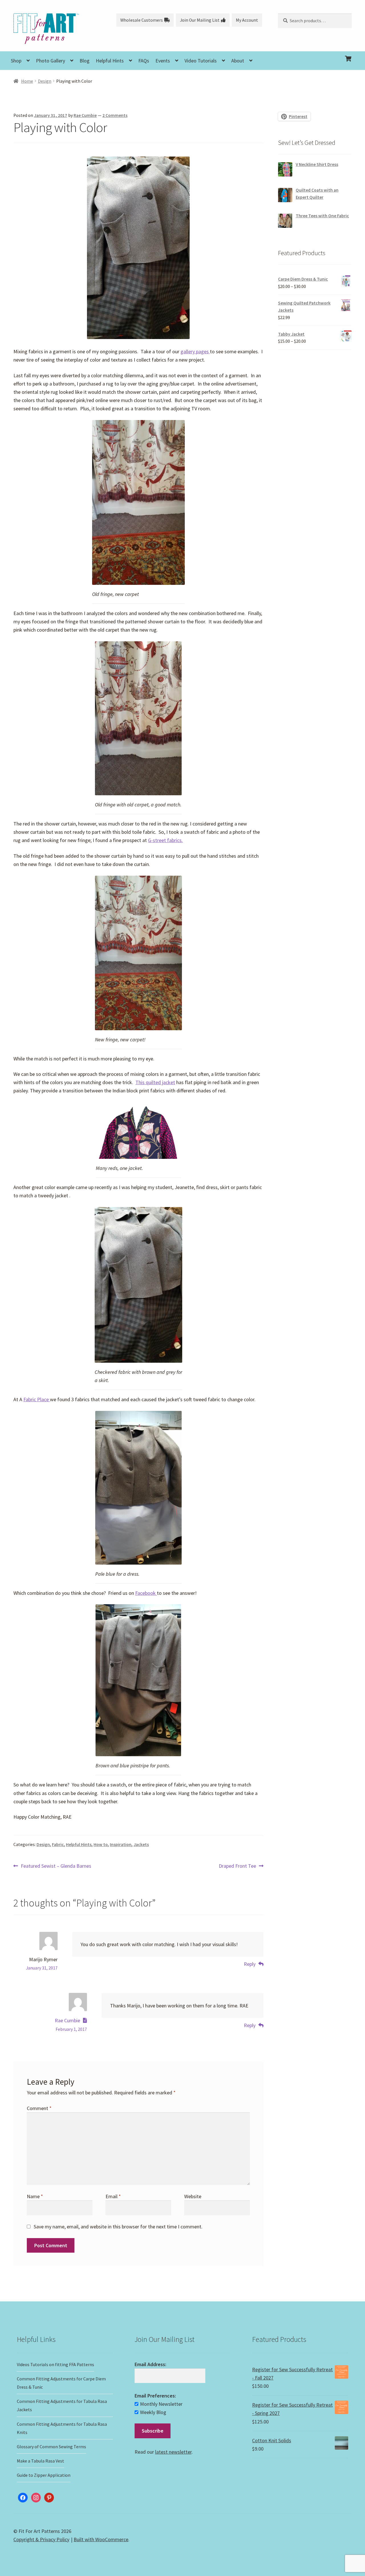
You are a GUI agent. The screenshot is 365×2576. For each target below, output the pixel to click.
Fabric (58, 1844)
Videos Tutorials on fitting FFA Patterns (55, 2364)
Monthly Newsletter (161, 2404)
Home (27, 81)
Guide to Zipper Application (44, 2475)
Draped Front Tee (237, 1866)
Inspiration (121, 1844)
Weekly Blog (153, 2412)
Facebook (146, 1593)
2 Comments (115, 115)
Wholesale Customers (142, 20)
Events (163, 61)
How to (101, 1844)
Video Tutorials (201, 61)
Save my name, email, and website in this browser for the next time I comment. (118, 2227)
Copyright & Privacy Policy (41, 2539)
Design (45, 81)
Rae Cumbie (85, 115)
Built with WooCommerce (101, 2539)
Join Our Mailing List (200, 20)
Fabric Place (37, 1399)
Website (193, 2196)
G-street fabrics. (165, 840)
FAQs (144, 61)
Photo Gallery (50, 61)
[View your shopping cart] (315, 54)
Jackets (141, 1844)
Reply (250, 1964)
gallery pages (195, 351)
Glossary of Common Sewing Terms (51, 2447)
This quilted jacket (155, 1082)
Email (113, 2196)
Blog (85, 61)
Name (35, 2196)
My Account (247, 20)
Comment (39, 2108)
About (238, 61)
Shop (16, 61)
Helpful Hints (110, 61)
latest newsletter (173, 2452)
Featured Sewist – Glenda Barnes (56, 1866)
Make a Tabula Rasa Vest (40, 2461)
